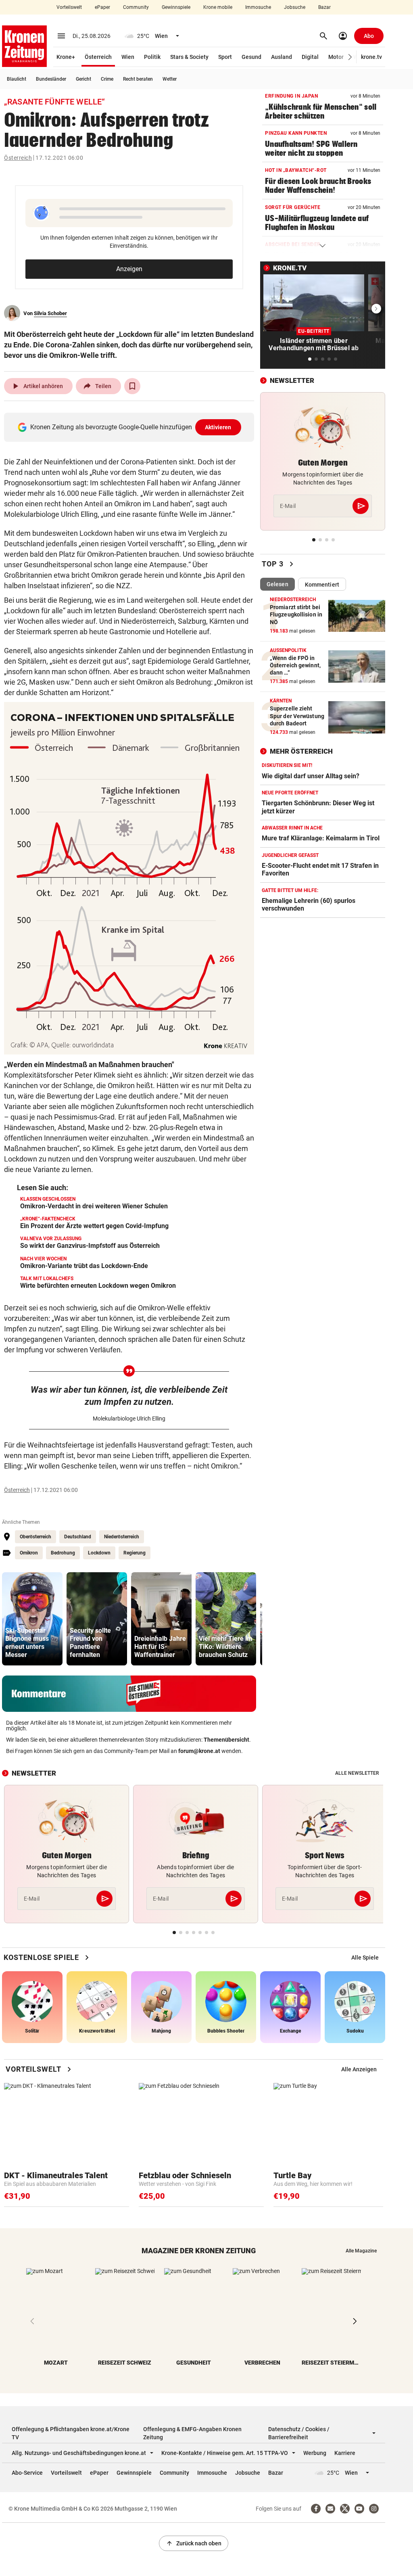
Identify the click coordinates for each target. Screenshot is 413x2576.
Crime (107, 79)
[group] (32, 1619)
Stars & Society (189, 57)
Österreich (98, 57)
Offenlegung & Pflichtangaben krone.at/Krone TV (71, 2433)
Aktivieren (218, 427)
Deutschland (78, 1537)
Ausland (282, 57)
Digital (310, 57)
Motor (336, 57)
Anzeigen (129, 269)
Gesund (251, 57)
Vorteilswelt (69, 7)
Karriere (345, 2453)
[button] (350, 57)
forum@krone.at (199, 1751)
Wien (128, 57)
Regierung (135, 1553)
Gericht (83, 79)
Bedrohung (63, 1553)
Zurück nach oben (194, 2543)
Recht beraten (138, 79)
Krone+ (66, 57)
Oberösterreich (35, 1537)
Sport (225, 57)
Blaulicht (17, 79)
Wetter (170, 79)
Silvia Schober (50, 313)
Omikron (29, 1553)
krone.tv (371, 57)
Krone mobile (218, 7)
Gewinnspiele (176, 7)
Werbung (315, 2453)
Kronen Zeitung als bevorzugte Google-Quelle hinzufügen (131, 427)
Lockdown (99, 1553)
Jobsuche (295, 7)
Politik (152, 57)
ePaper (102, 7)
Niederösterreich (122, 1537)
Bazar (324, 7)
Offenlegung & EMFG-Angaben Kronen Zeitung (192, 2433)
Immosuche (258, 7)
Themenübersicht (226, 1740)
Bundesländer (51, 79)
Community (136, 7)
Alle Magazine (361, 2251)
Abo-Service (27, 2473)
